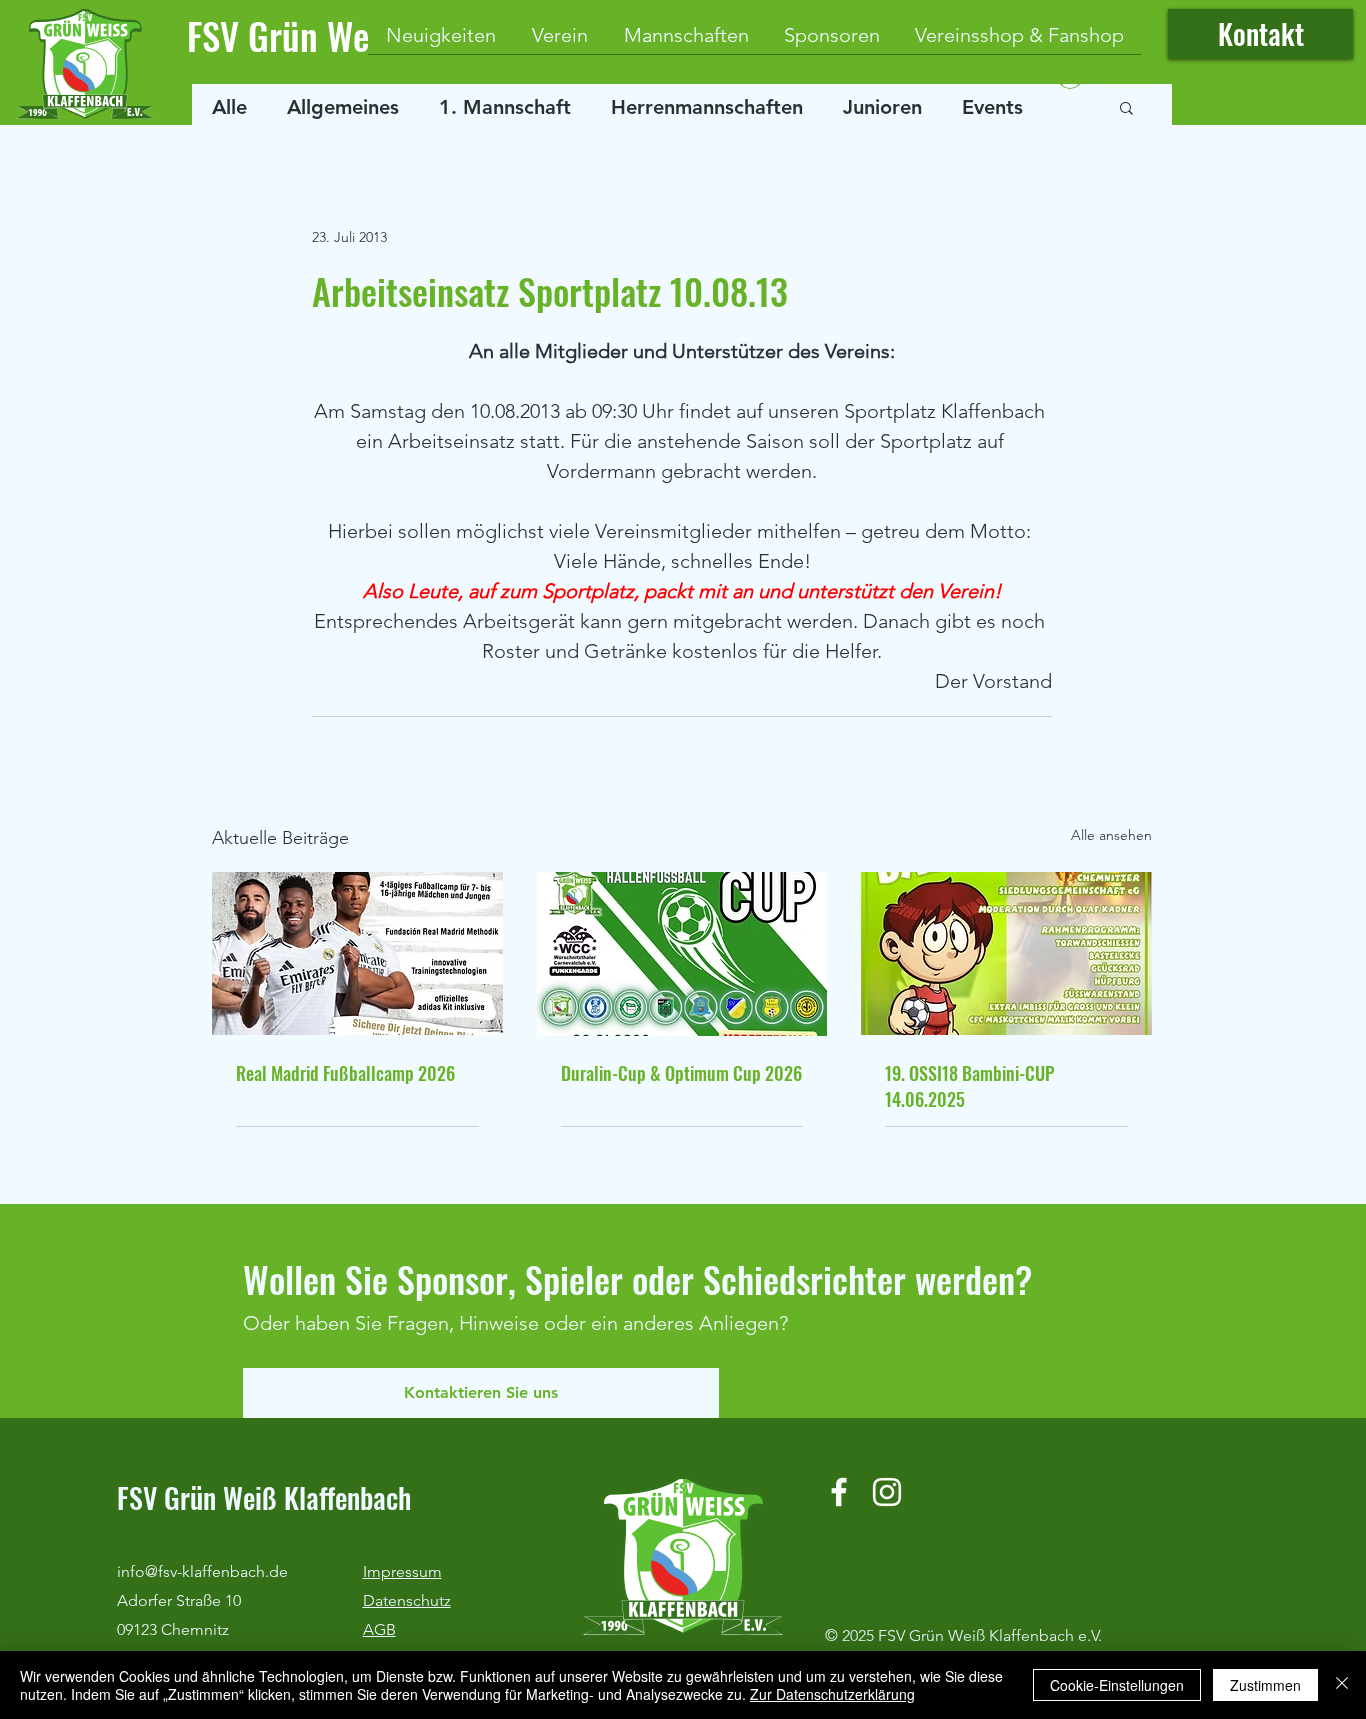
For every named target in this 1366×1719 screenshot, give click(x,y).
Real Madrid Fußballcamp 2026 (345, 1073)
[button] (1126, 107)
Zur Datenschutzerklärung (832, 1694)
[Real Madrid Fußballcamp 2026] (357, 953)
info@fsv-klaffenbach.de (202, 1571)
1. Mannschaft (505, 107)
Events (992, 107)
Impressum (402, 1571)
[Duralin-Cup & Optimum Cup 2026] (682, 954)
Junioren (882, 107)
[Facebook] (839, 1492)
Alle (229, 107)
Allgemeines (343, 107)
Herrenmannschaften (707, 107)
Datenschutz (407, 1600)
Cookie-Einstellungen (1117, 1685)
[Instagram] (887, 1492)
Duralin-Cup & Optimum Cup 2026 (681, 1073)
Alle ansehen (1111, 835)
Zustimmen (1265, 1685)
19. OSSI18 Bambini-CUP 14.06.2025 (969, 1086)
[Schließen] (1342, 1685)
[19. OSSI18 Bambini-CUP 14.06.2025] (1006, 953)
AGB (379, 1629)
